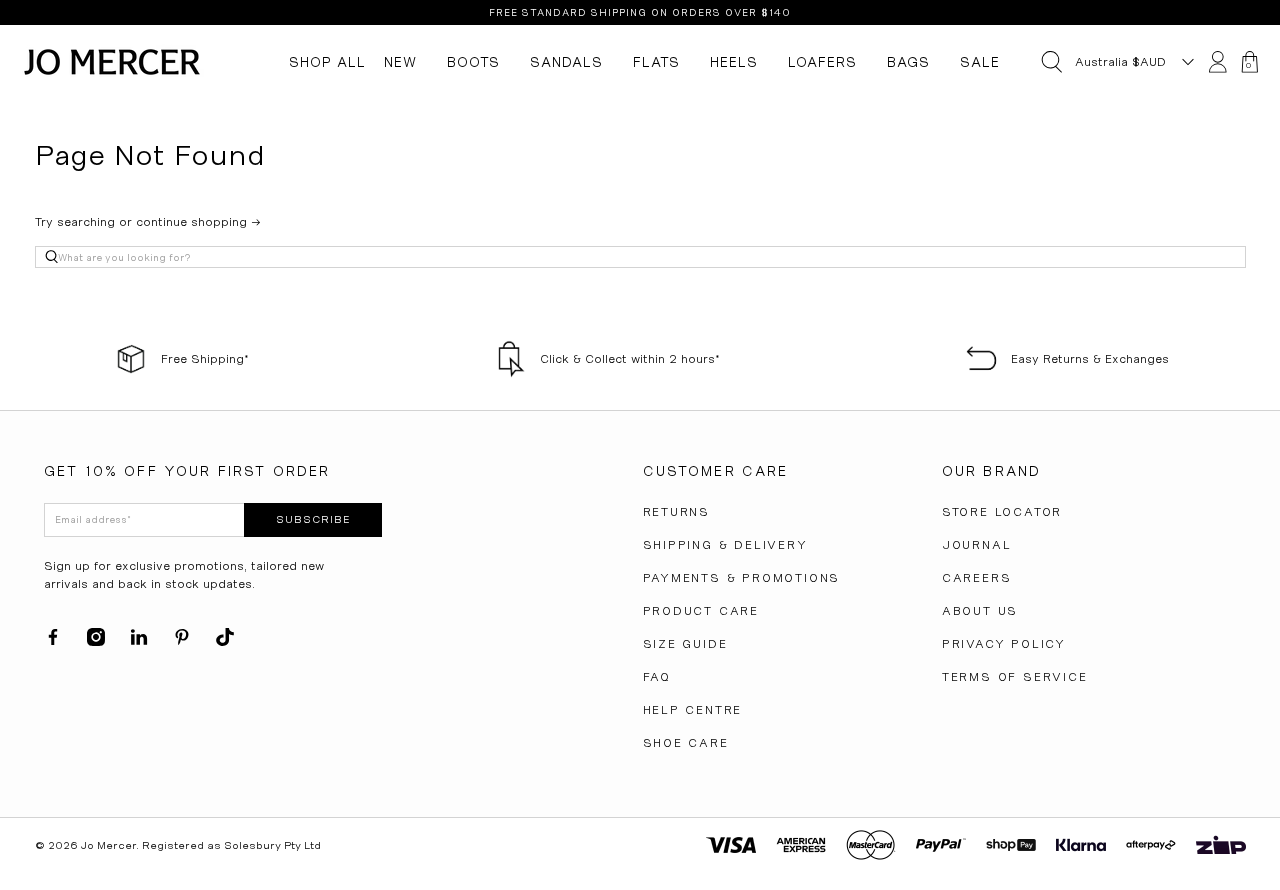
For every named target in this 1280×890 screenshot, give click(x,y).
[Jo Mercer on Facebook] (53, 642)
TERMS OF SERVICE (1015, 677)
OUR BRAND (991, 471)
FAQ (657, 677)
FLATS (656, 62)
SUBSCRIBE (313, 519)
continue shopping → (198, 222)
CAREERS (977, 578)
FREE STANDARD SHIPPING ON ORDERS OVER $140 (640, 12)
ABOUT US (980, 611)
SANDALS (566, 62)
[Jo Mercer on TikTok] (225, 642)
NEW (400, 62)
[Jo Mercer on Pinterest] (182, 642)
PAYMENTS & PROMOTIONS (742, 578)
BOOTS (473, 62)
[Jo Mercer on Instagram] (96, 642)
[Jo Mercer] (112, 62)
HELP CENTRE (693, 710)
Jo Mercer (108, 845)
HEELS (734, 62)
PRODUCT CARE (701, 611)
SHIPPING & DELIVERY (725, 545)
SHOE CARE (686, 743)
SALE (980, 62)
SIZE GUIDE (685, 644)
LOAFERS (822, 62)
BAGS (908, 62)
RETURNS (677, 512)
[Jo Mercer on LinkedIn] (139, 642)
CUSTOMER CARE (716, 471)
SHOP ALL (327, 62)
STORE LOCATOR (1002, 512)
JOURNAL (977, 545)
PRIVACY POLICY (1004, 644)
